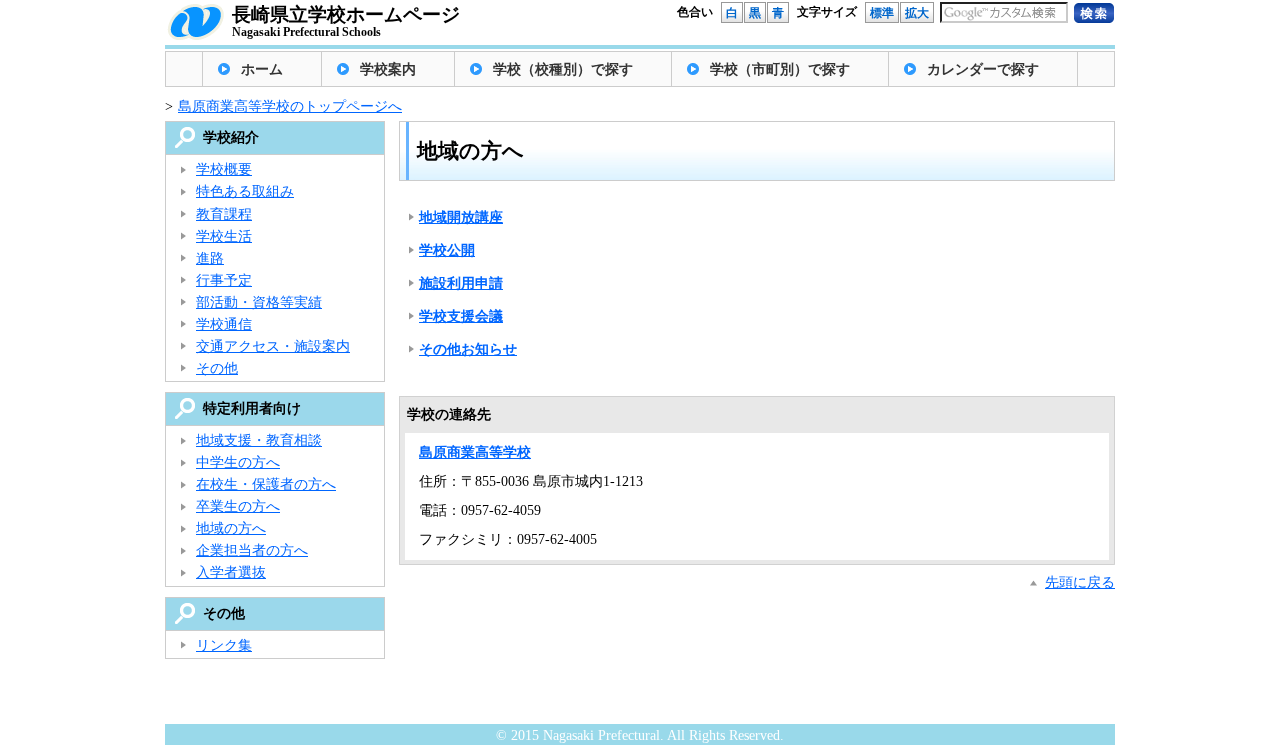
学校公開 (447, 250)
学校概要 (224, 169)
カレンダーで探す (983, 69)
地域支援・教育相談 (259, 440)
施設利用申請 (461, 283)
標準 (882, 13)
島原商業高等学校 (475, 452)
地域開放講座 (461, 217)
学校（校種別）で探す (563, 69)
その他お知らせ (468, 349)
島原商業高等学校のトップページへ (290, 106)
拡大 (917, 13)
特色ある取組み (245, 191)
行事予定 (224, 280)
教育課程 (224, 214)
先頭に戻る (1080, 582)
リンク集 (224, 645)
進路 (210, 258)
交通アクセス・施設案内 (273, 346)
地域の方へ (231, 528)
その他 (217, 368)
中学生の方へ (238, 462)
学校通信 (224, 324)
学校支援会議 (461, 316)
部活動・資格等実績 (259, 302)
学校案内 (388, 69)
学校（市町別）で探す (780, 69)
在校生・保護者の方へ (266, 484)
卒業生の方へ (238, 506)
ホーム (262, 69)
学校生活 (224, 236)
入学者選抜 (231, 572)
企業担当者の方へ (252, 550)
